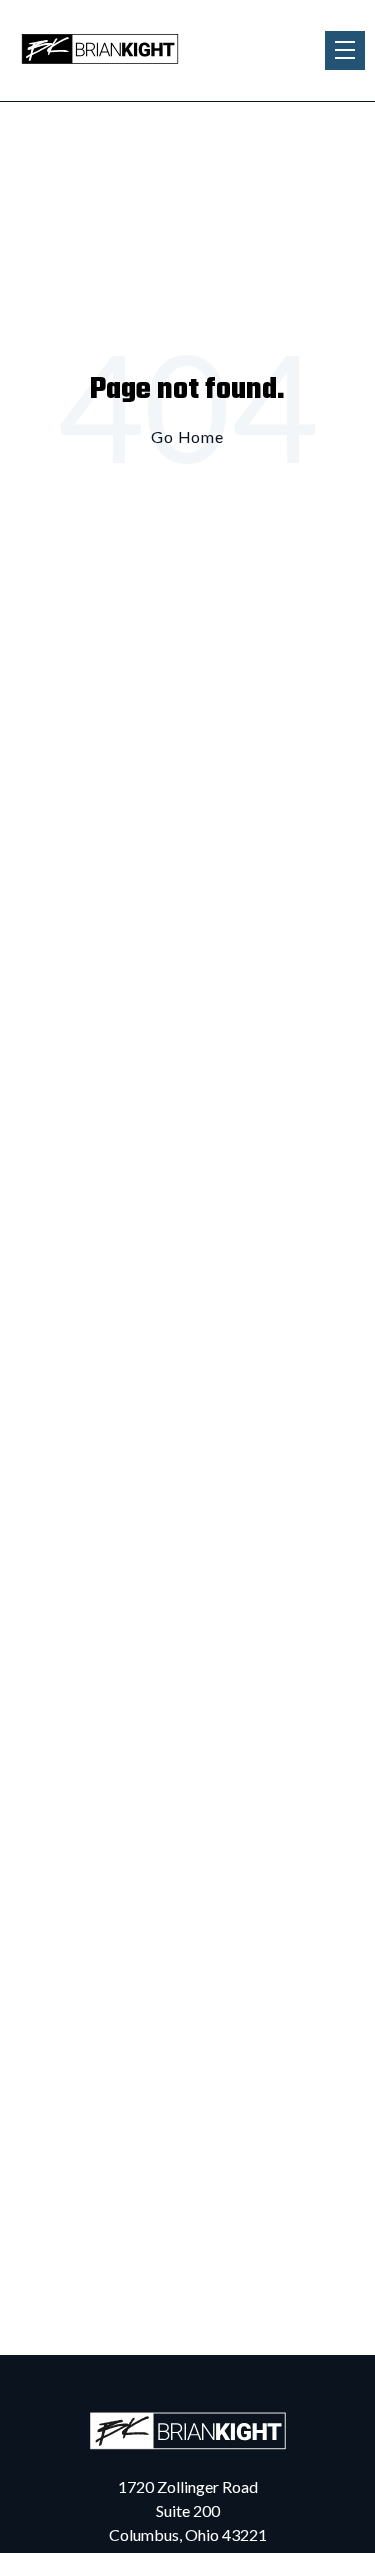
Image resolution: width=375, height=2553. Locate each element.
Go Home (187, 436)
